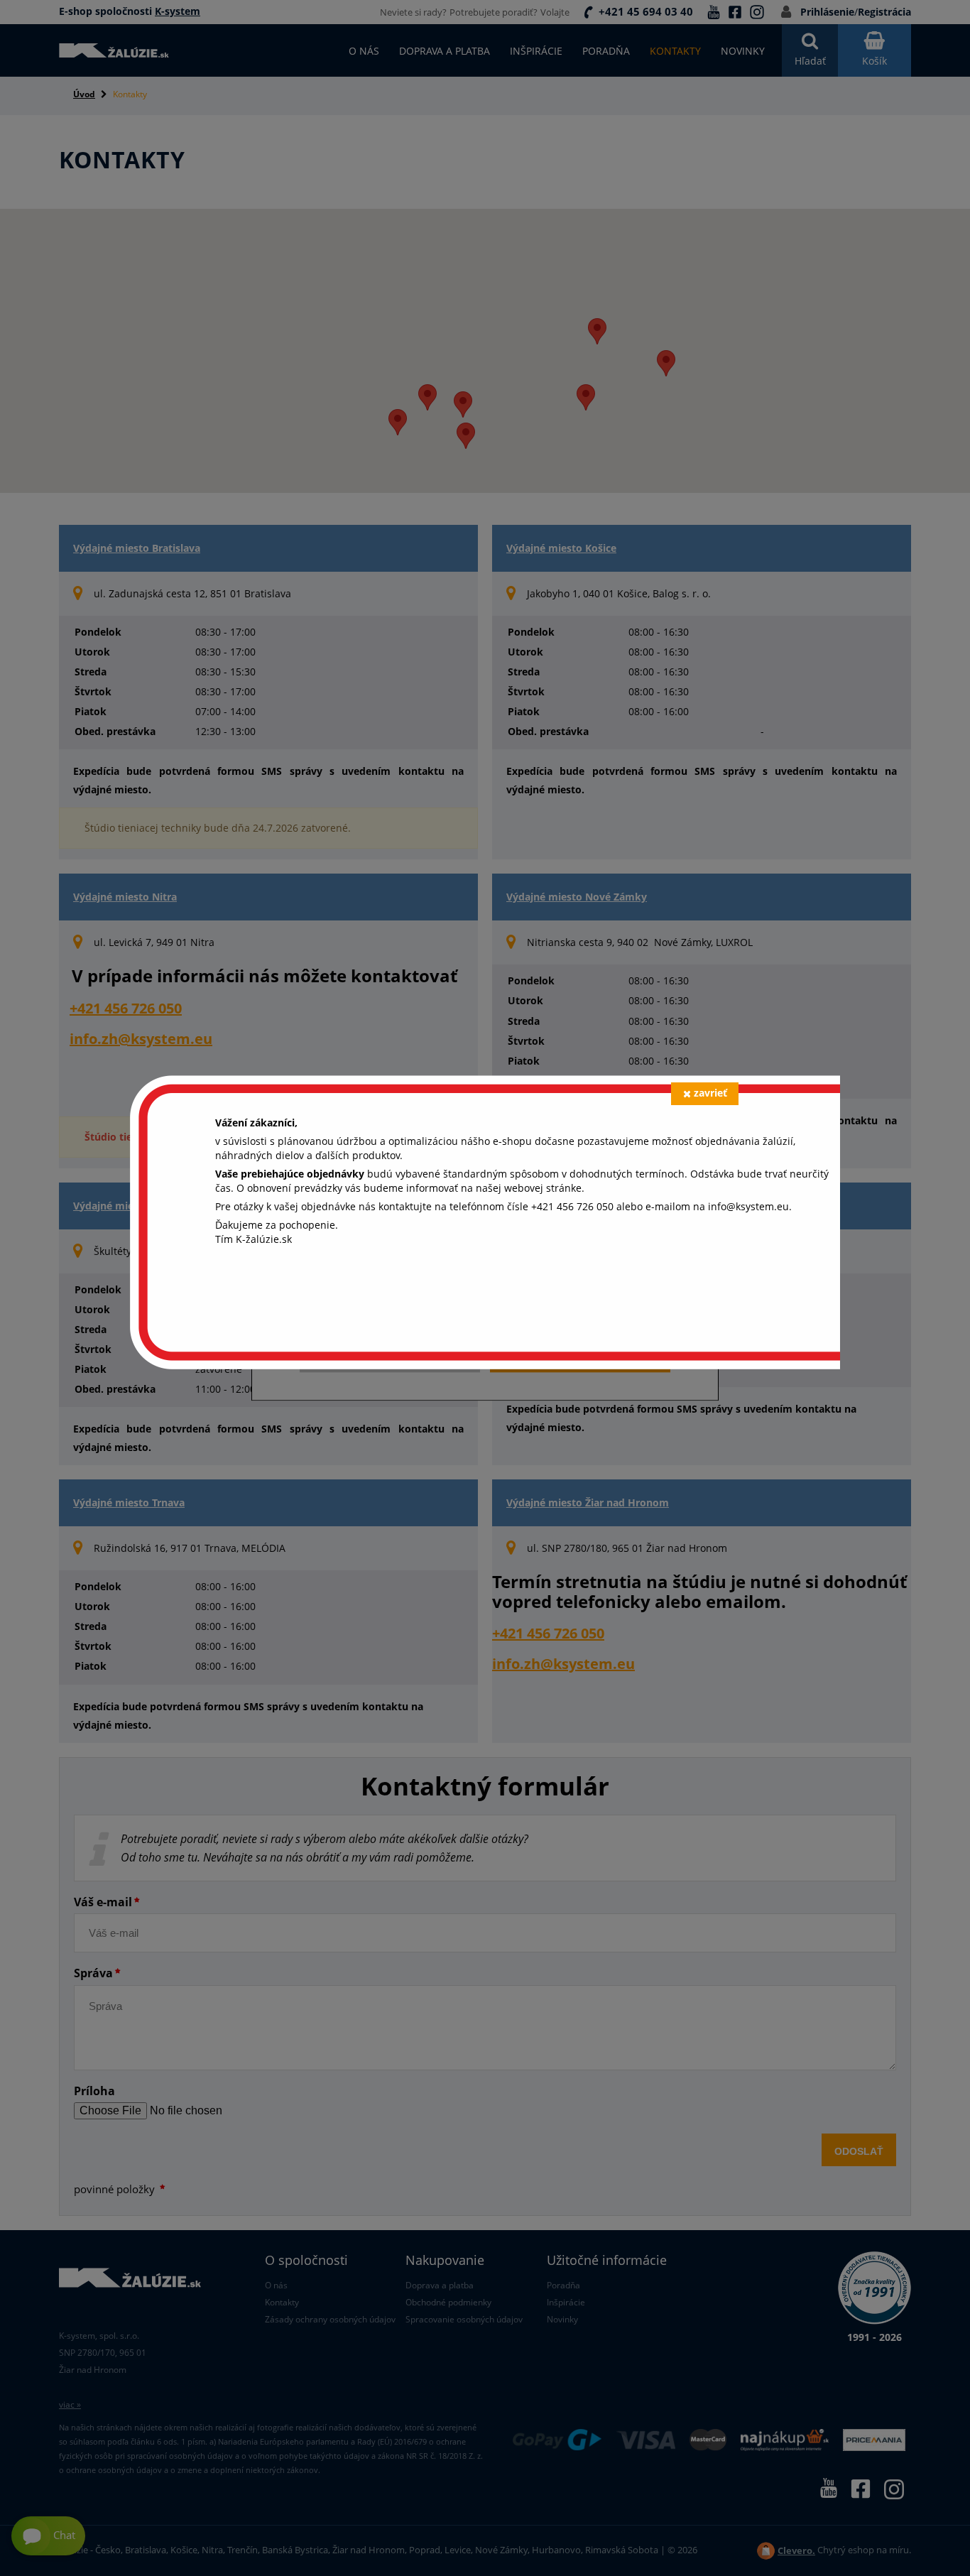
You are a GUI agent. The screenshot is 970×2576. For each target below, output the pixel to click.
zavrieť (710, 1093)
